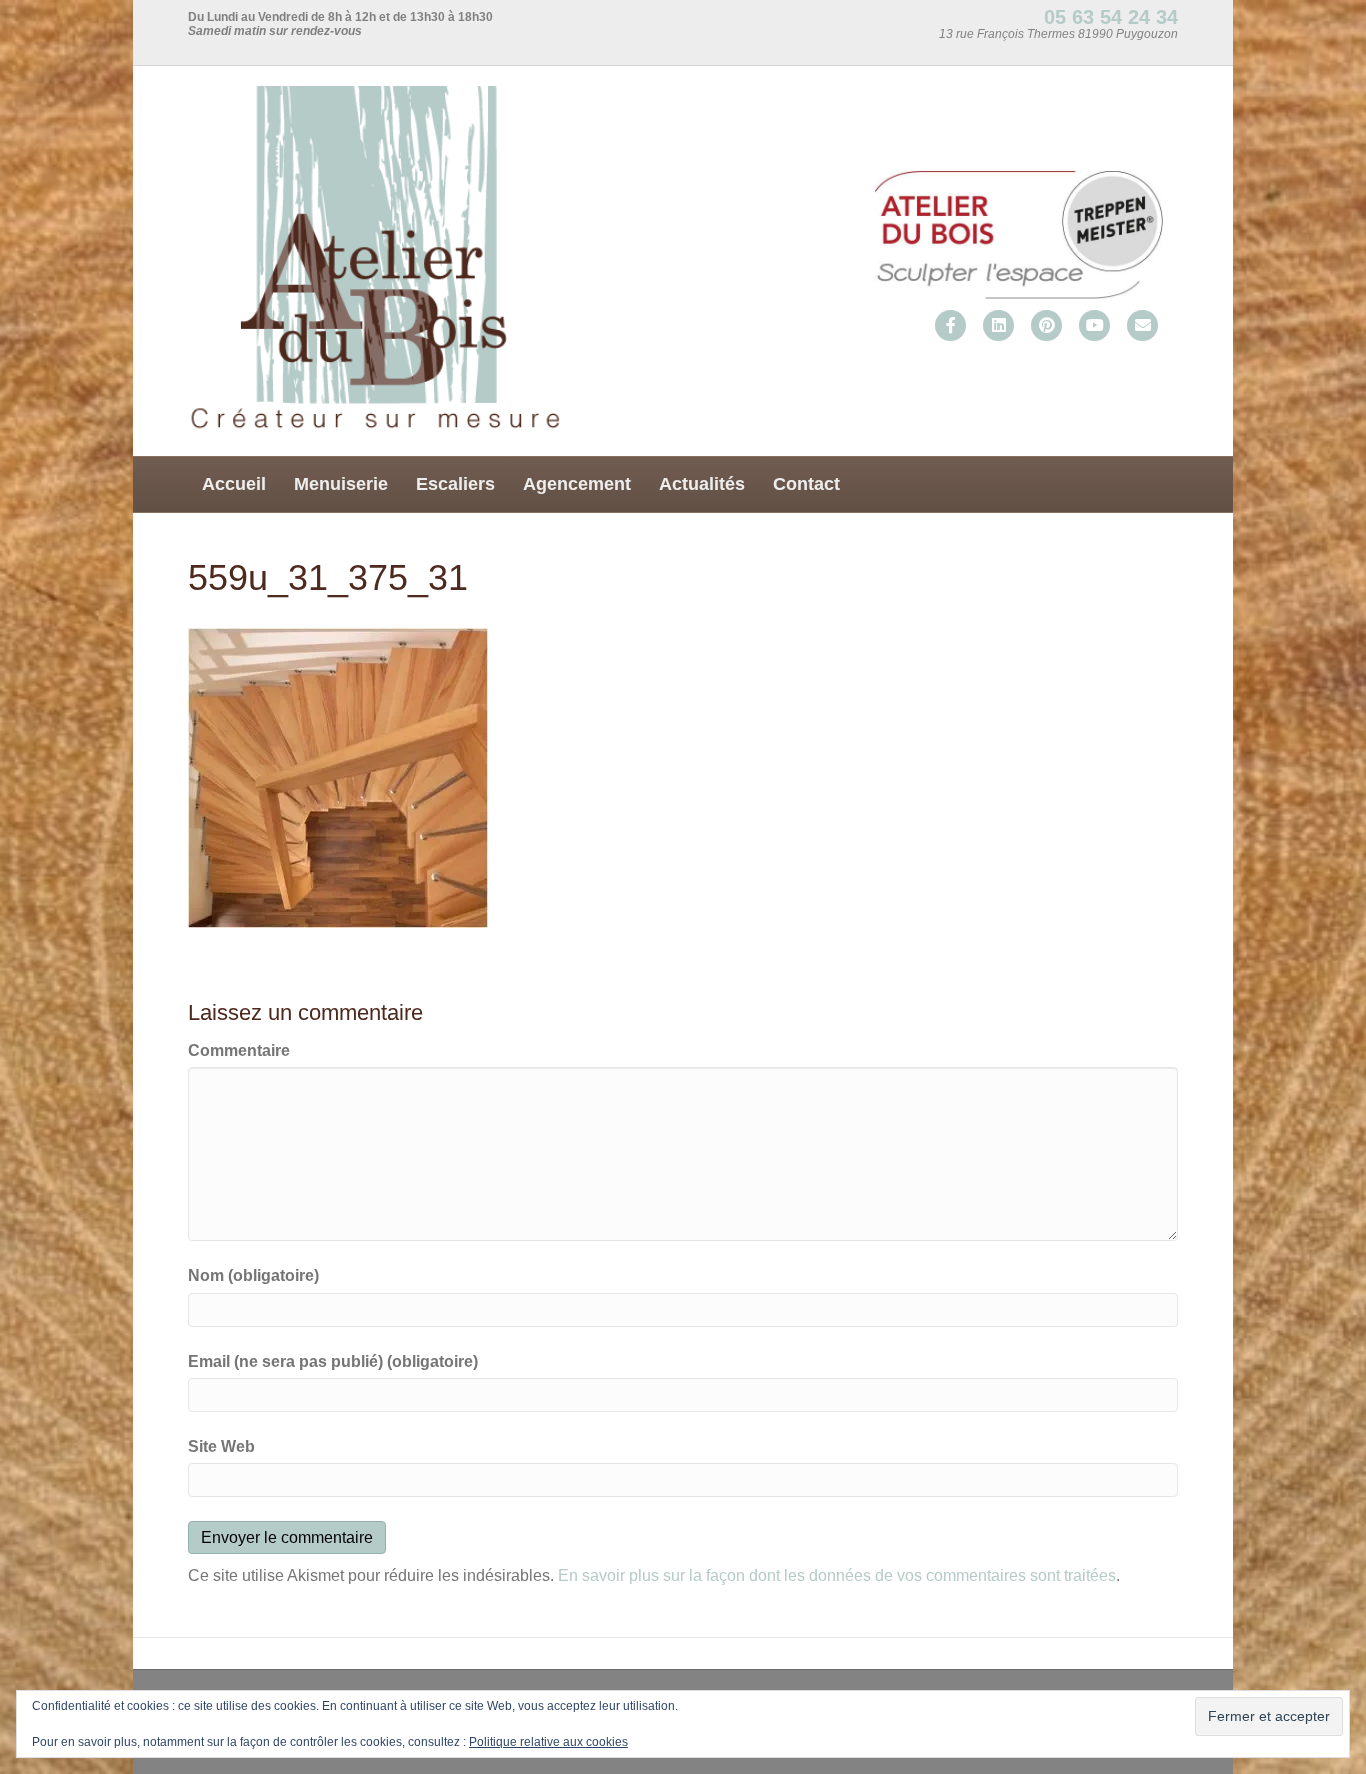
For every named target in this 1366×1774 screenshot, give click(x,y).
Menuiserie (341, 484)
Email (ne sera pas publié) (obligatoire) (333, 1361)
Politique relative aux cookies (548, 1742)
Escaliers (455, 484)
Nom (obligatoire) (253, 1275)
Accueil (234, 484)
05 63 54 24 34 (1111, 17)
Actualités (702, 484)
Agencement (577, 484)
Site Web (221, 1446)
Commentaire (239, 1050)
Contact (806, 484)
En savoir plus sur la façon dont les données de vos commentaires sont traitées (837, 1575)
